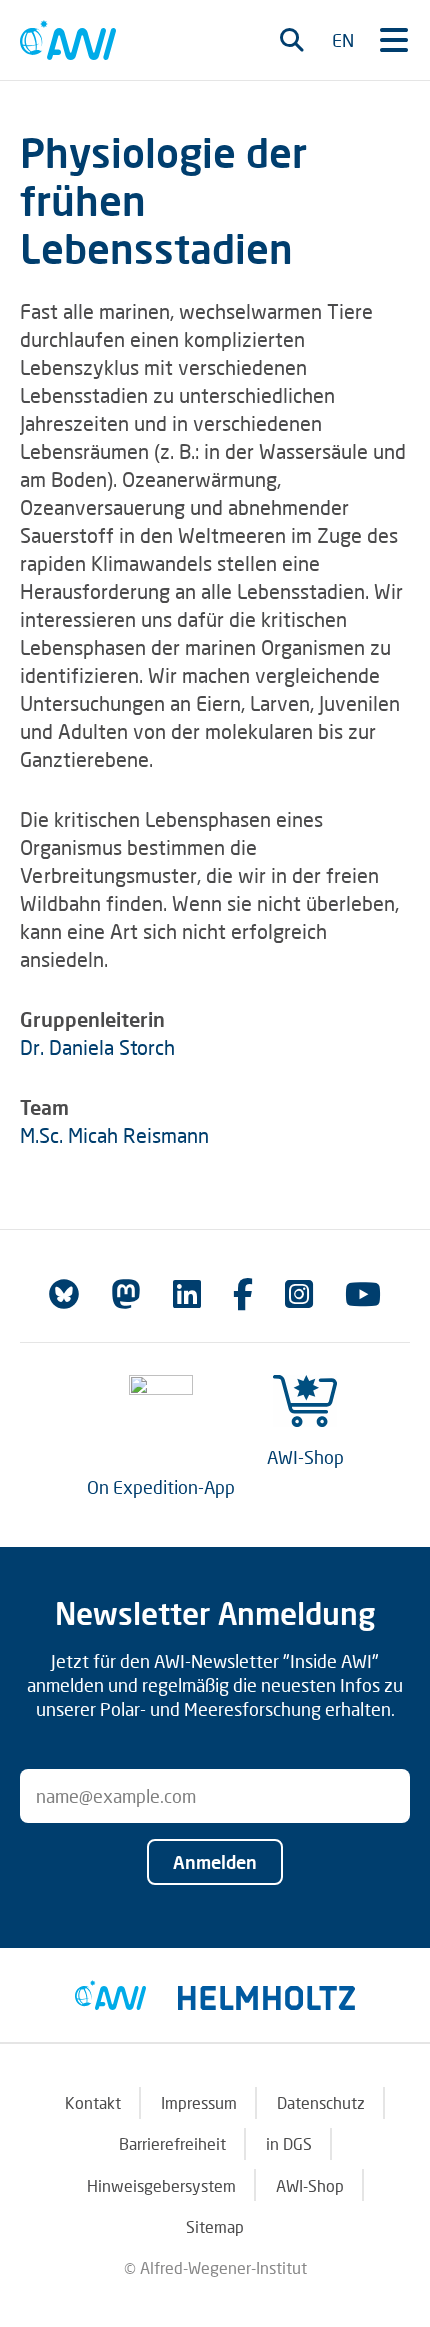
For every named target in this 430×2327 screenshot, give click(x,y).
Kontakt (93, 2102)
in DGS (289, 2143)
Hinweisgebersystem (161, 2185)
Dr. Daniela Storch (97, 1047)
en (343, 40)
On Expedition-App (161, 1487)
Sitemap (215, 2226)
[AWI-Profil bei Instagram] (299, 1294)
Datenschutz (321, 2102)
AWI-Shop (305, 1457)
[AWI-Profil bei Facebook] (243, 1294)
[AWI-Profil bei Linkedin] (187, 1294)
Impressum (199, 2102)
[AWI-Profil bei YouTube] (363, 1294)
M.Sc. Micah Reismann (114, 1135)
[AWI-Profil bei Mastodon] (126, 1294)
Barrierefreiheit (172, 2143)
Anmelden (215, 1862)
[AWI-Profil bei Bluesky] (64, 1294)
